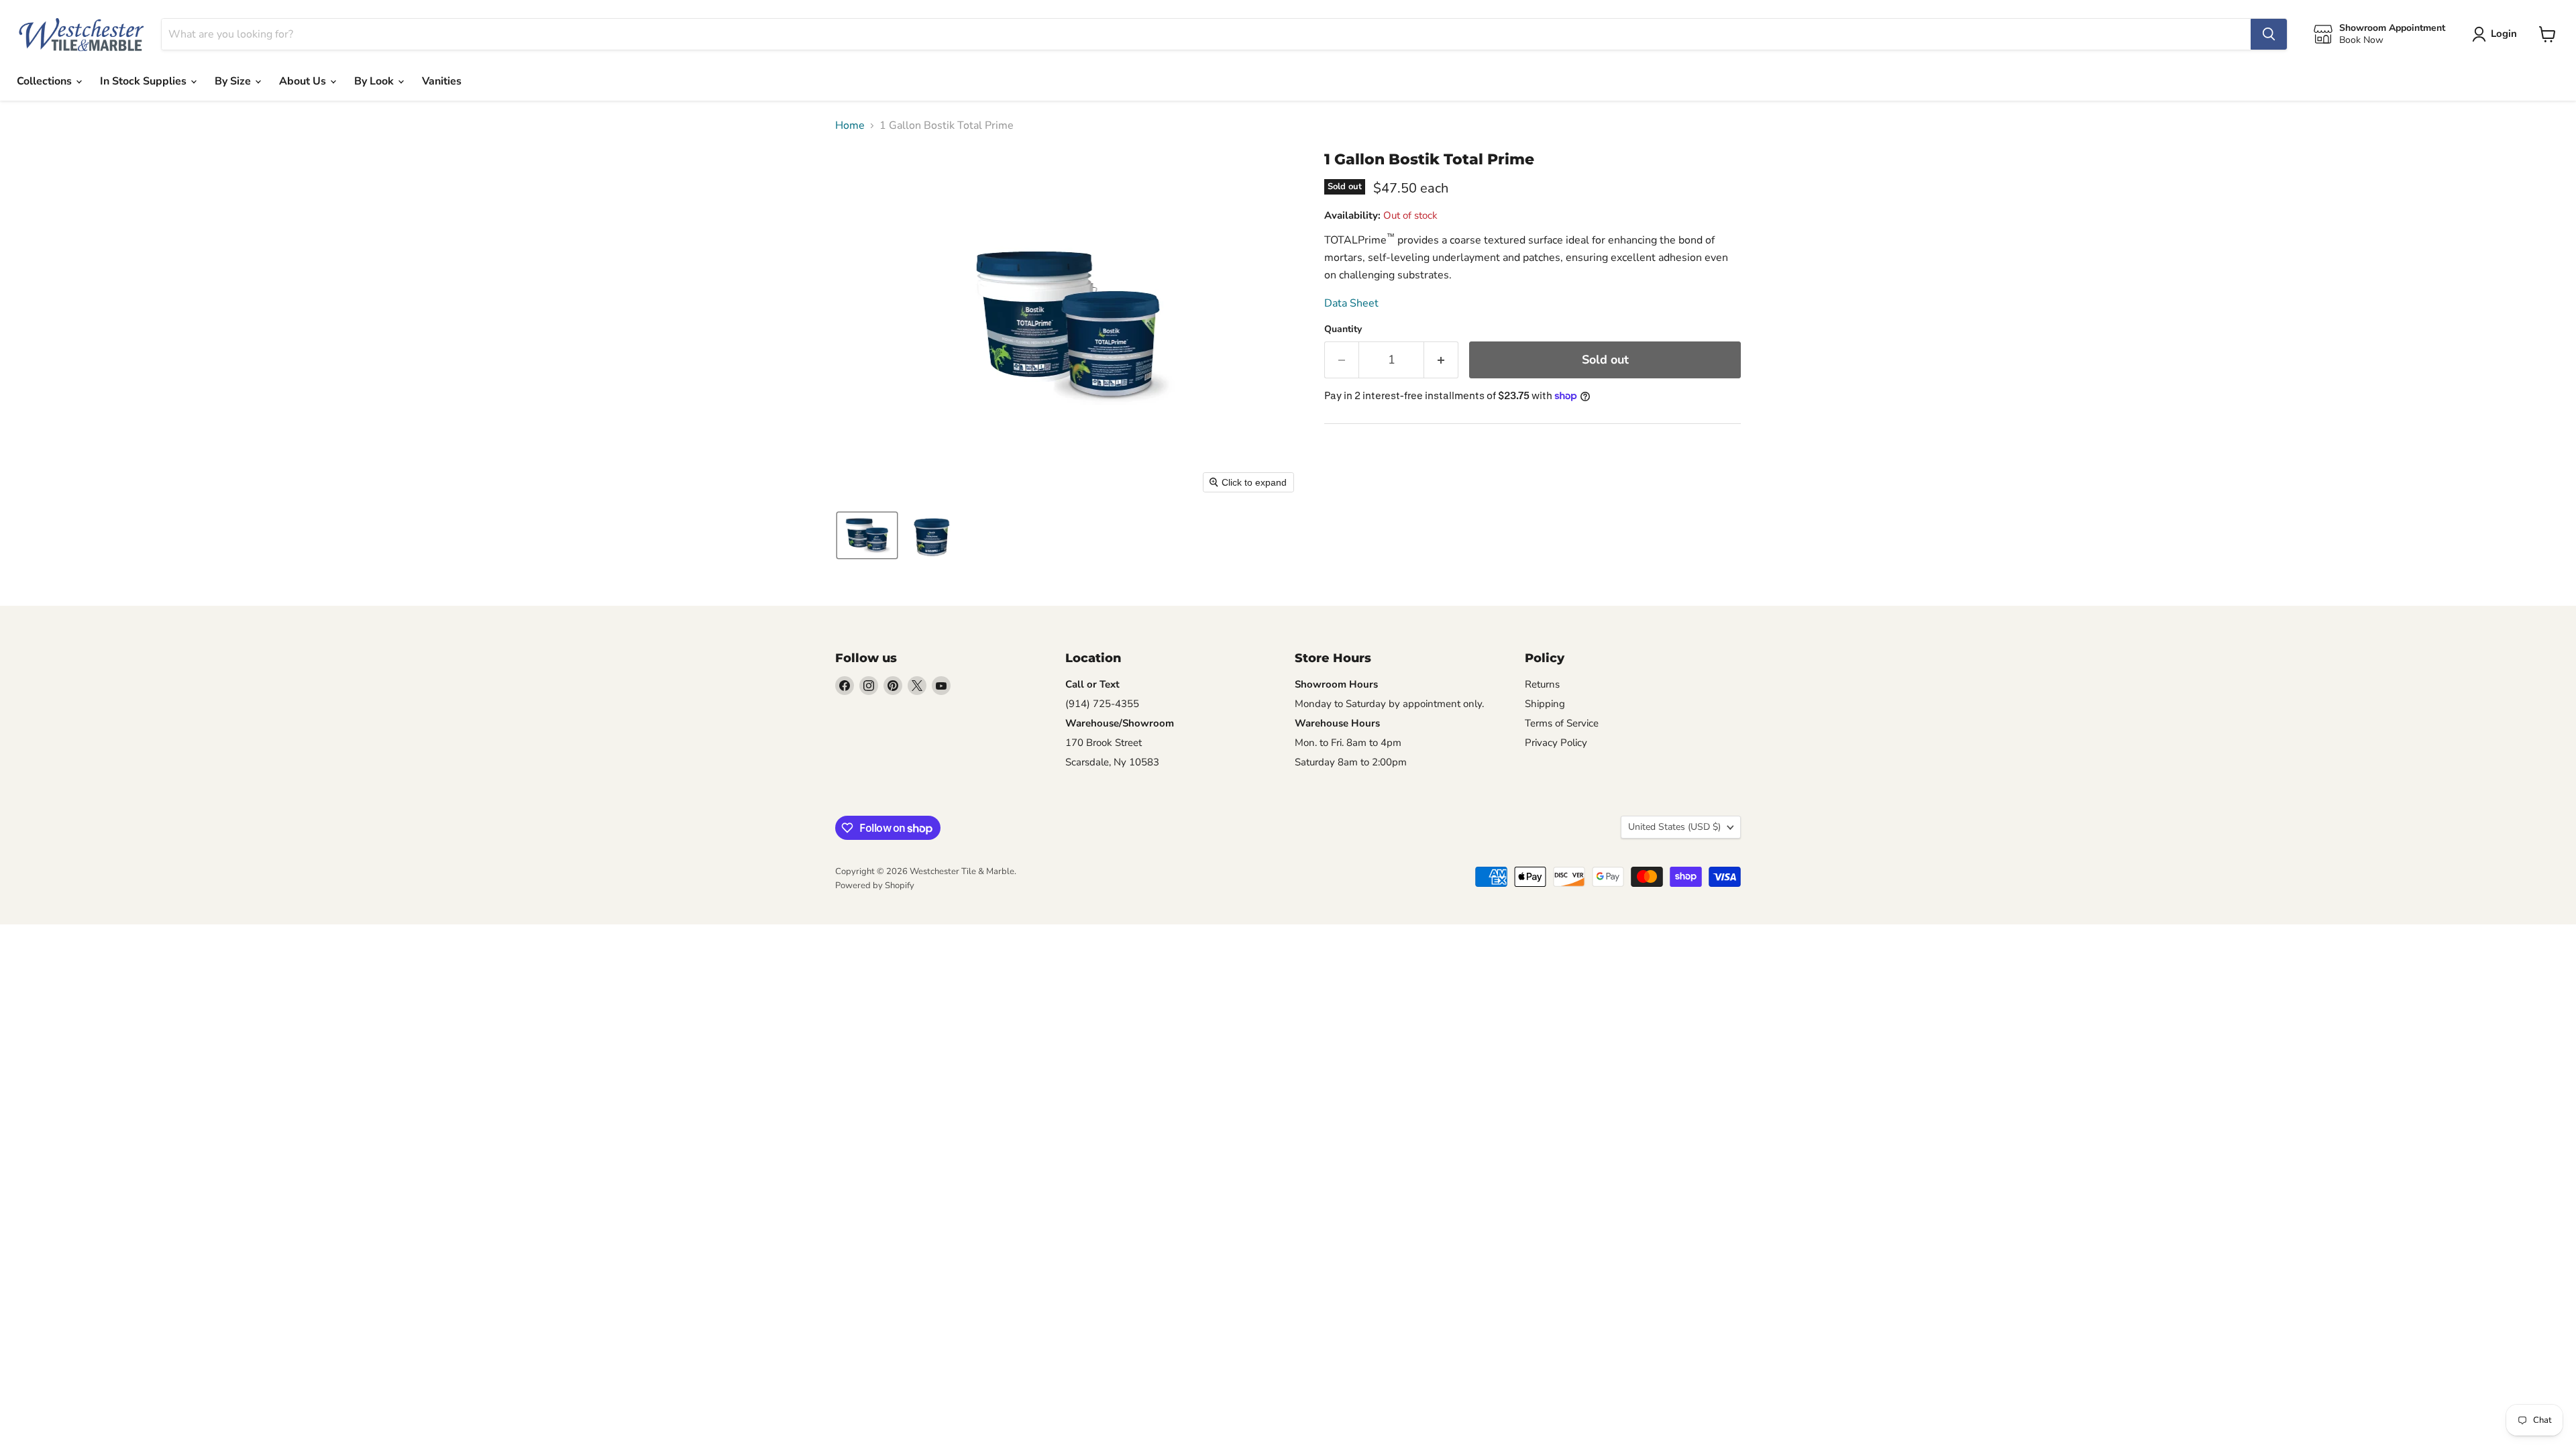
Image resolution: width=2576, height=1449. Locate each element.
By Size (234, 81)
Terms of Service (1562, 723)
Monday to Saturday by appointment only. (1389, 704)
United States (1674, 827)
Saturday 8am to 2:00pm (1351, 762)
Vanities (442, 81)
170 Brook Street (1104, 743)
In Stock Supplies (145, 81)
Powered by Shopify (875, 885)
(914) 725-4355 (1102, 704)
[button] (867, 535)
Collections (46, 81)
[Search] (2269, 34)
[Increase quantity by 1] (1441, 360)
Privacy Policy (1556, 743)
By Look (375, 81)
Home (850, 125)
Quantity (1343, 329)
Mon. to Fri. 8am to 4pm (1348, 743)
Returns (1542, 684)
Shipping (1545, 704)
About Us (304, 81)
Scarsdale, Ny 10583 (1112, 762)
